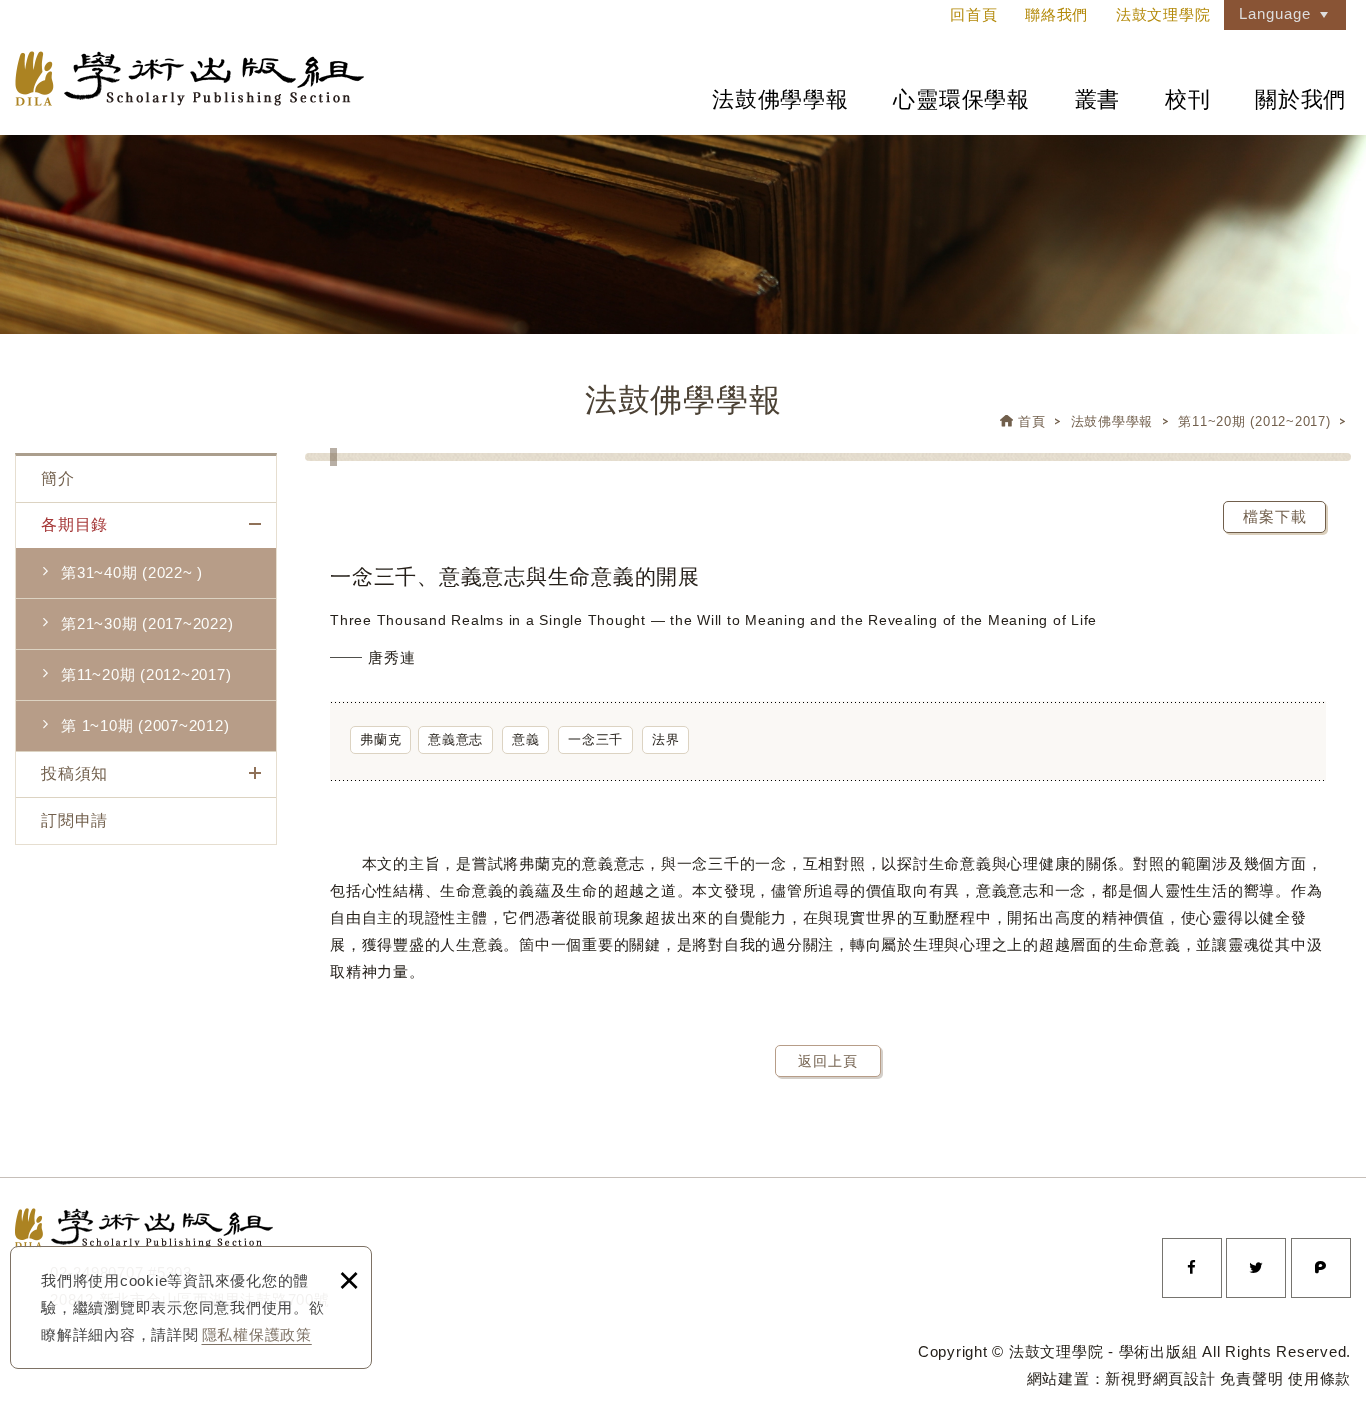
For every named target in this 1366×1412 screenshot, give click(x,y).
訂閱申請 (74, 820)
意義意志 (455, 739)
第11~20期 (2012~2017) (1254, 421)
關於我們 (1300, 99)
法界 (666, 739)
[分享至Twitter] (1256, 1268)
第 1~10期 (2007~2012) (145, 725)
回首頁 (973, 14)
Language (1275, 13)
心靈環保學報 (961, 99)
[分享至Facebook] (1192, 1268)
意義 (526, 739)
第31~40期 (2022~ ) (132, 572)
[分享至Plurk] (1321, 1268)
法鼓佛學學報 (780, 99)
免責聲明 (1251, 1378)
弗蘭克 (380, 739)
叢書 (1098, 99)
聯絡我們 (1056, 14)
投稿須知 (74, 773)
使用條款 (1319, 1378)
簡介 (58, 478)
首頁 (1032, 421)
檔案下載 (1275, 516)
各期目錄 (74, 524)
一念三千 (595, 739)
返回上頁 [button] (828, 1061)
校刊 (1188, 99)
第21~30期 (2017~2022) (147, 623)
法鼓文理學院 (189, 78)
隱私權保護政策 (257, 1334)
